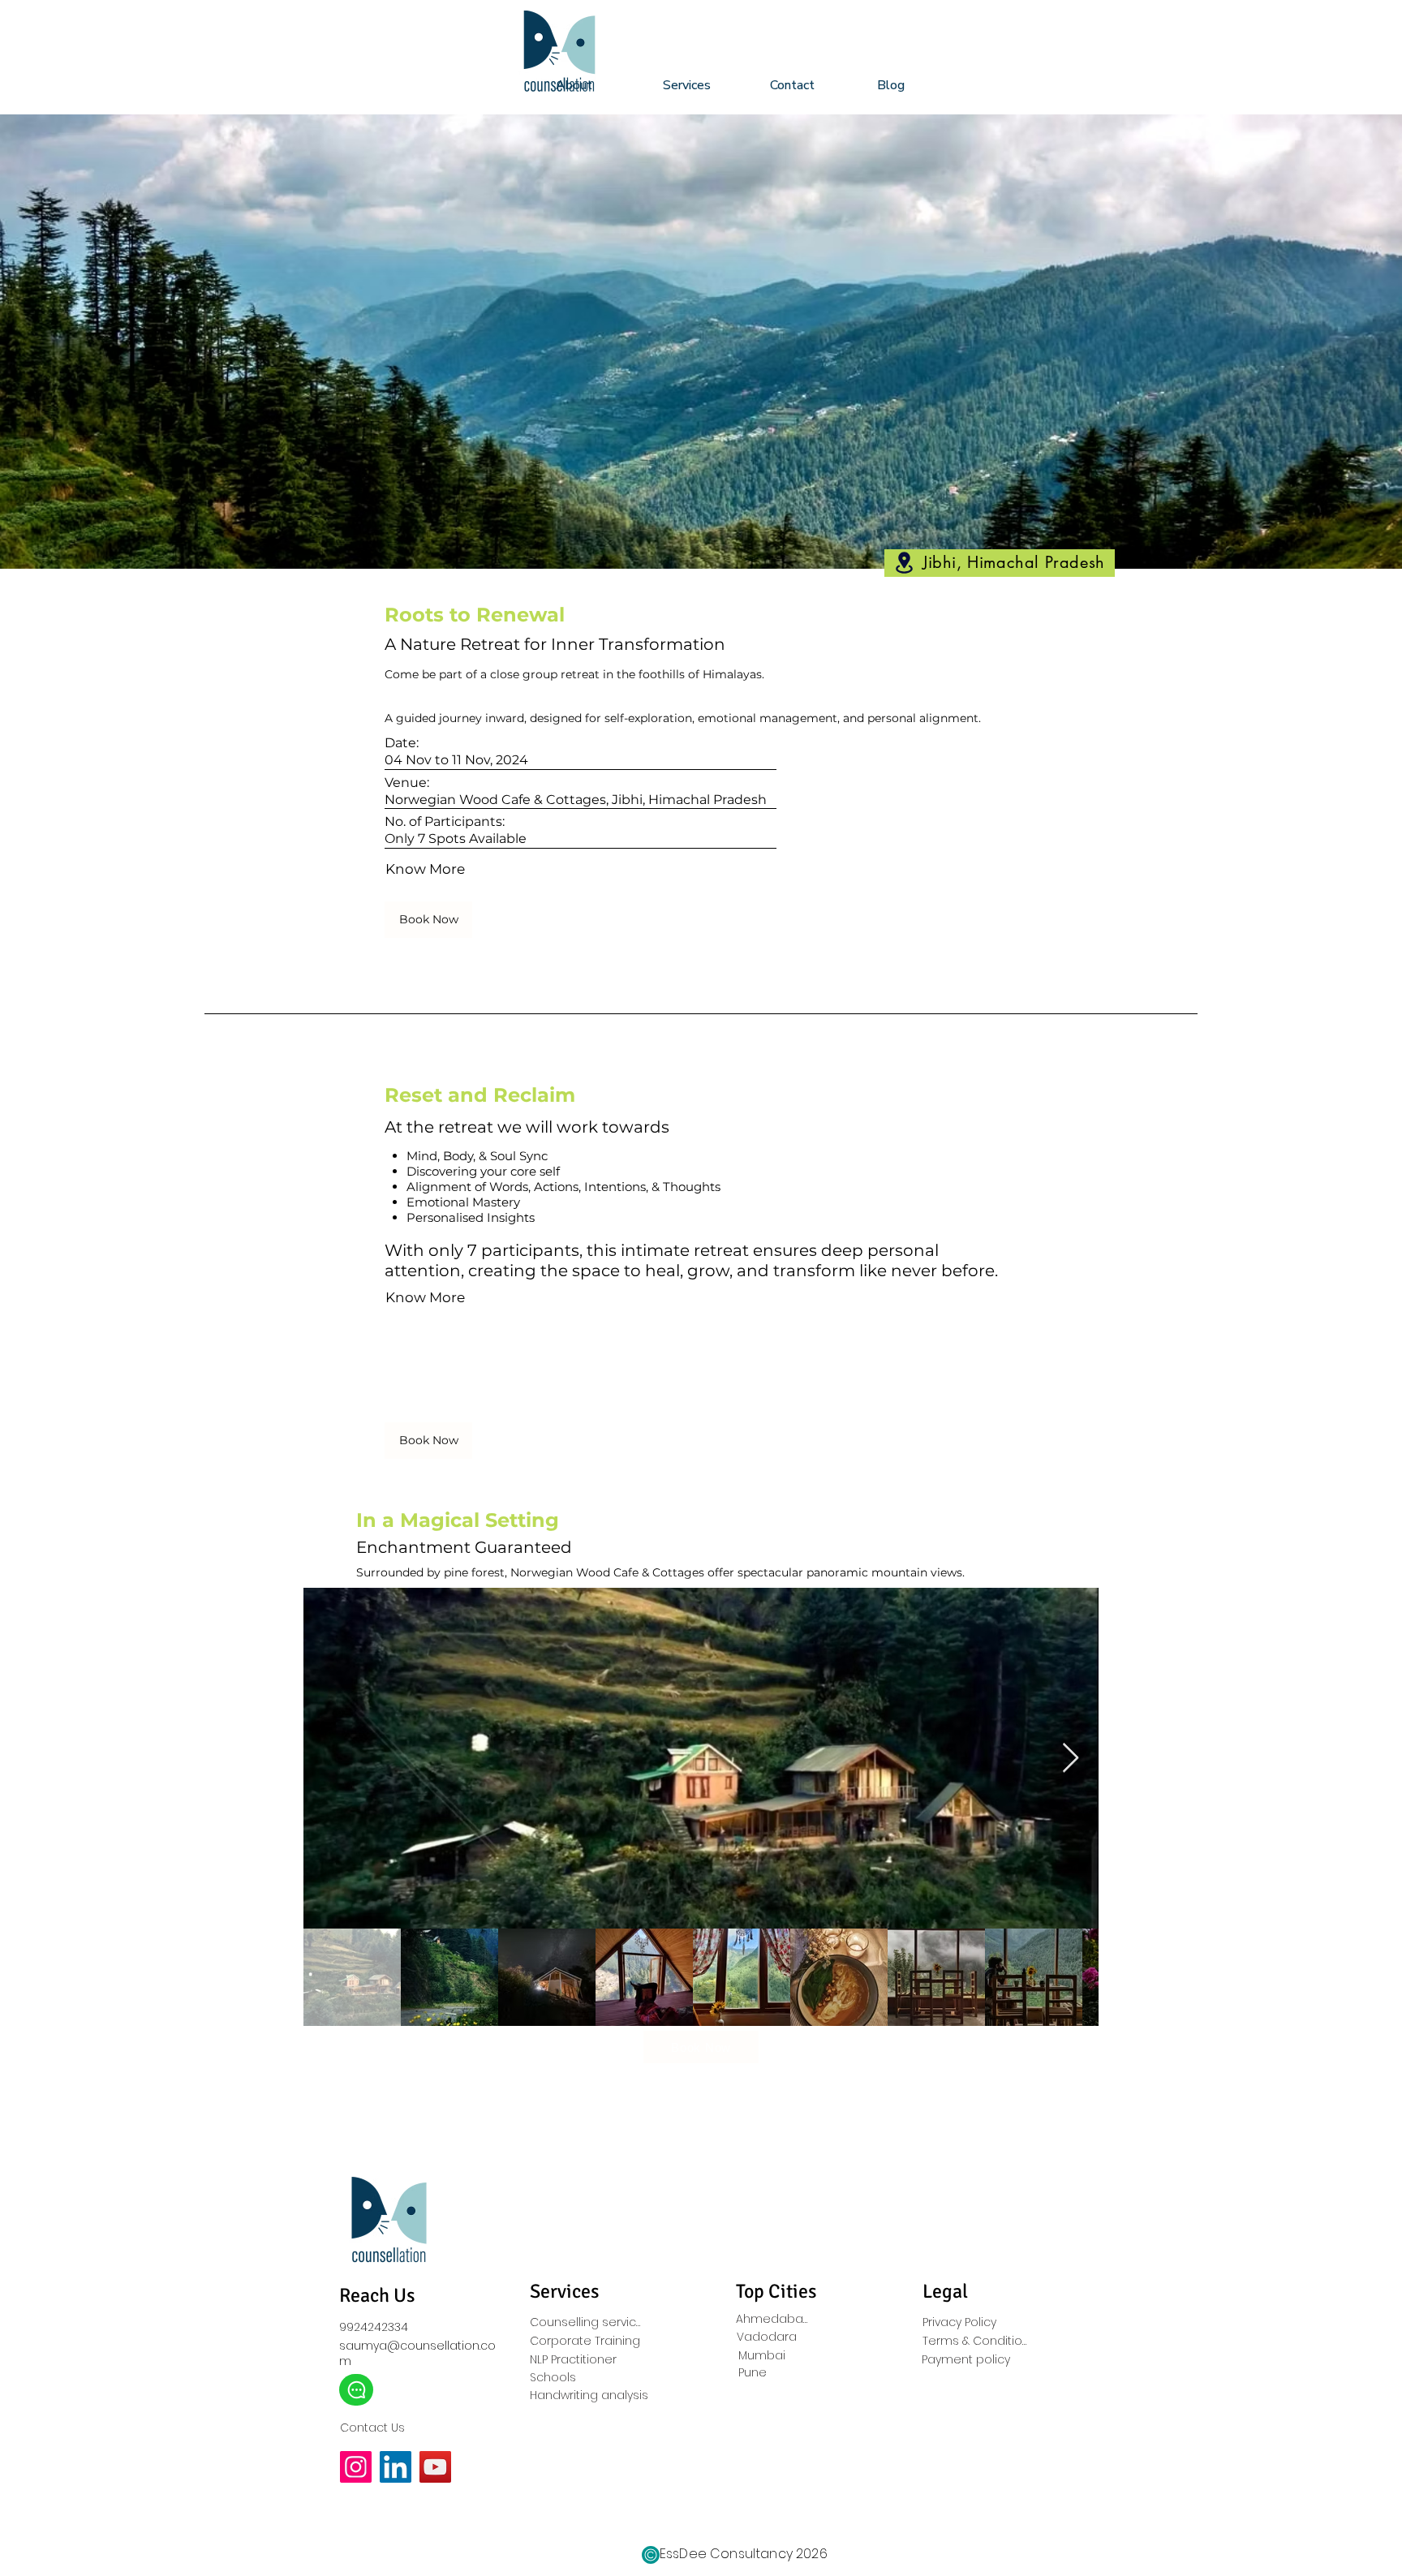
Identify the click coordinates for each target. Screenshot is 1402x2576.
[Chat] (356, 2390)
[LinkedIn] (396, 2467)
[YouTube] (435, 2467)
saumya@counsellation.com (417, 2353)
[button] (704, 85)
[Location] (904, 563)
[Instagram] (356, 2467)
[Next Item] (1071, 1759)
